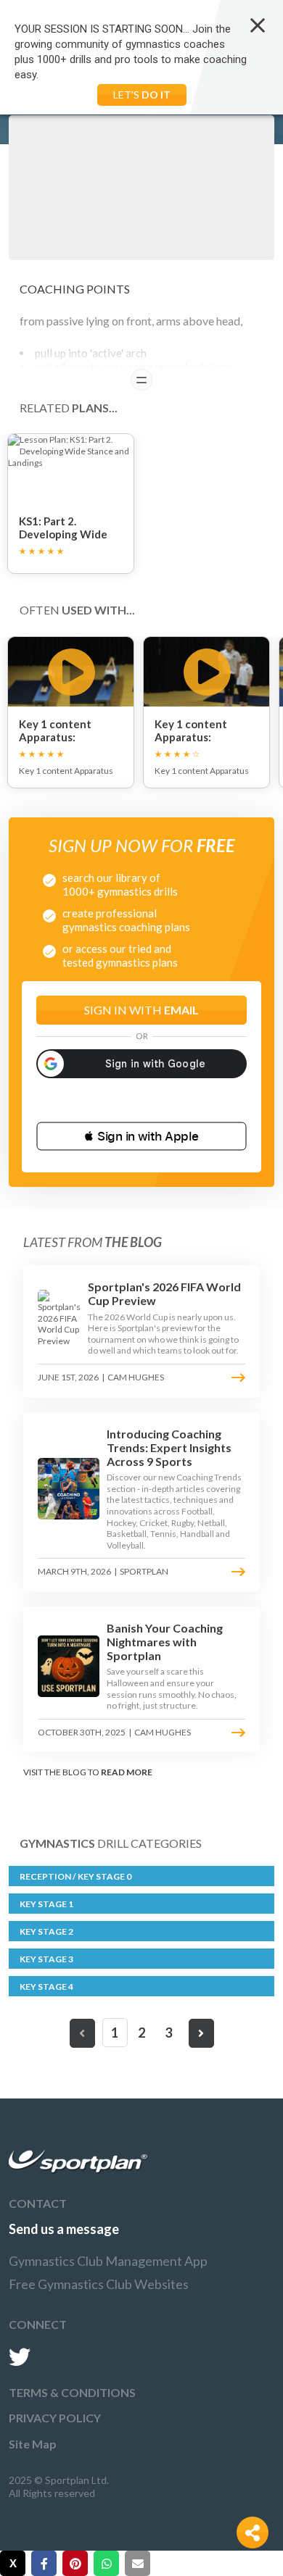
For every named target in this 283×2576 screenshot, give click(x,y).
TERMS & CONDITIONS (72, 2392)
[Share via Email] (138, 2563)
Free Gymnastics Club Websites (99, 2284)
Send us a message (64, 2229)
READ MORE (127, 1772)
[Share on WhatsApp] (106, 2563)
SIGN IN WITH (141, 1010)
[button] (141, 1136)
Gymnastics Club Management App (108, 2261)
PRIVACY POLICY (55, 2418)
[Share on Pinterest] (75, 2563)
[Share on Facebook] (44, 2563)
